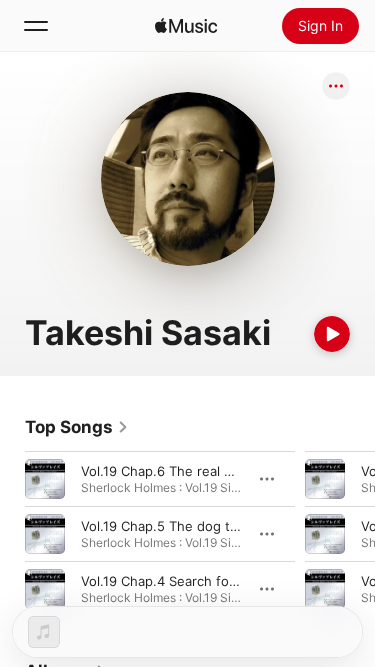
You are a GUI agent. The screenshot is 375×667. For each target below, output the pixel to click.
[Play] (332, 334)
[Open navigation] (36, 26)
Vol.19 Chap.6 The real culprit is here (195, 471)
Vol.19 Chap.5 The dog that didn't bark (200, 526)
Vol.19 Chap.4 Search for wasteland (191, 581)
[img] (186, 26)
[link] (77, 427)
